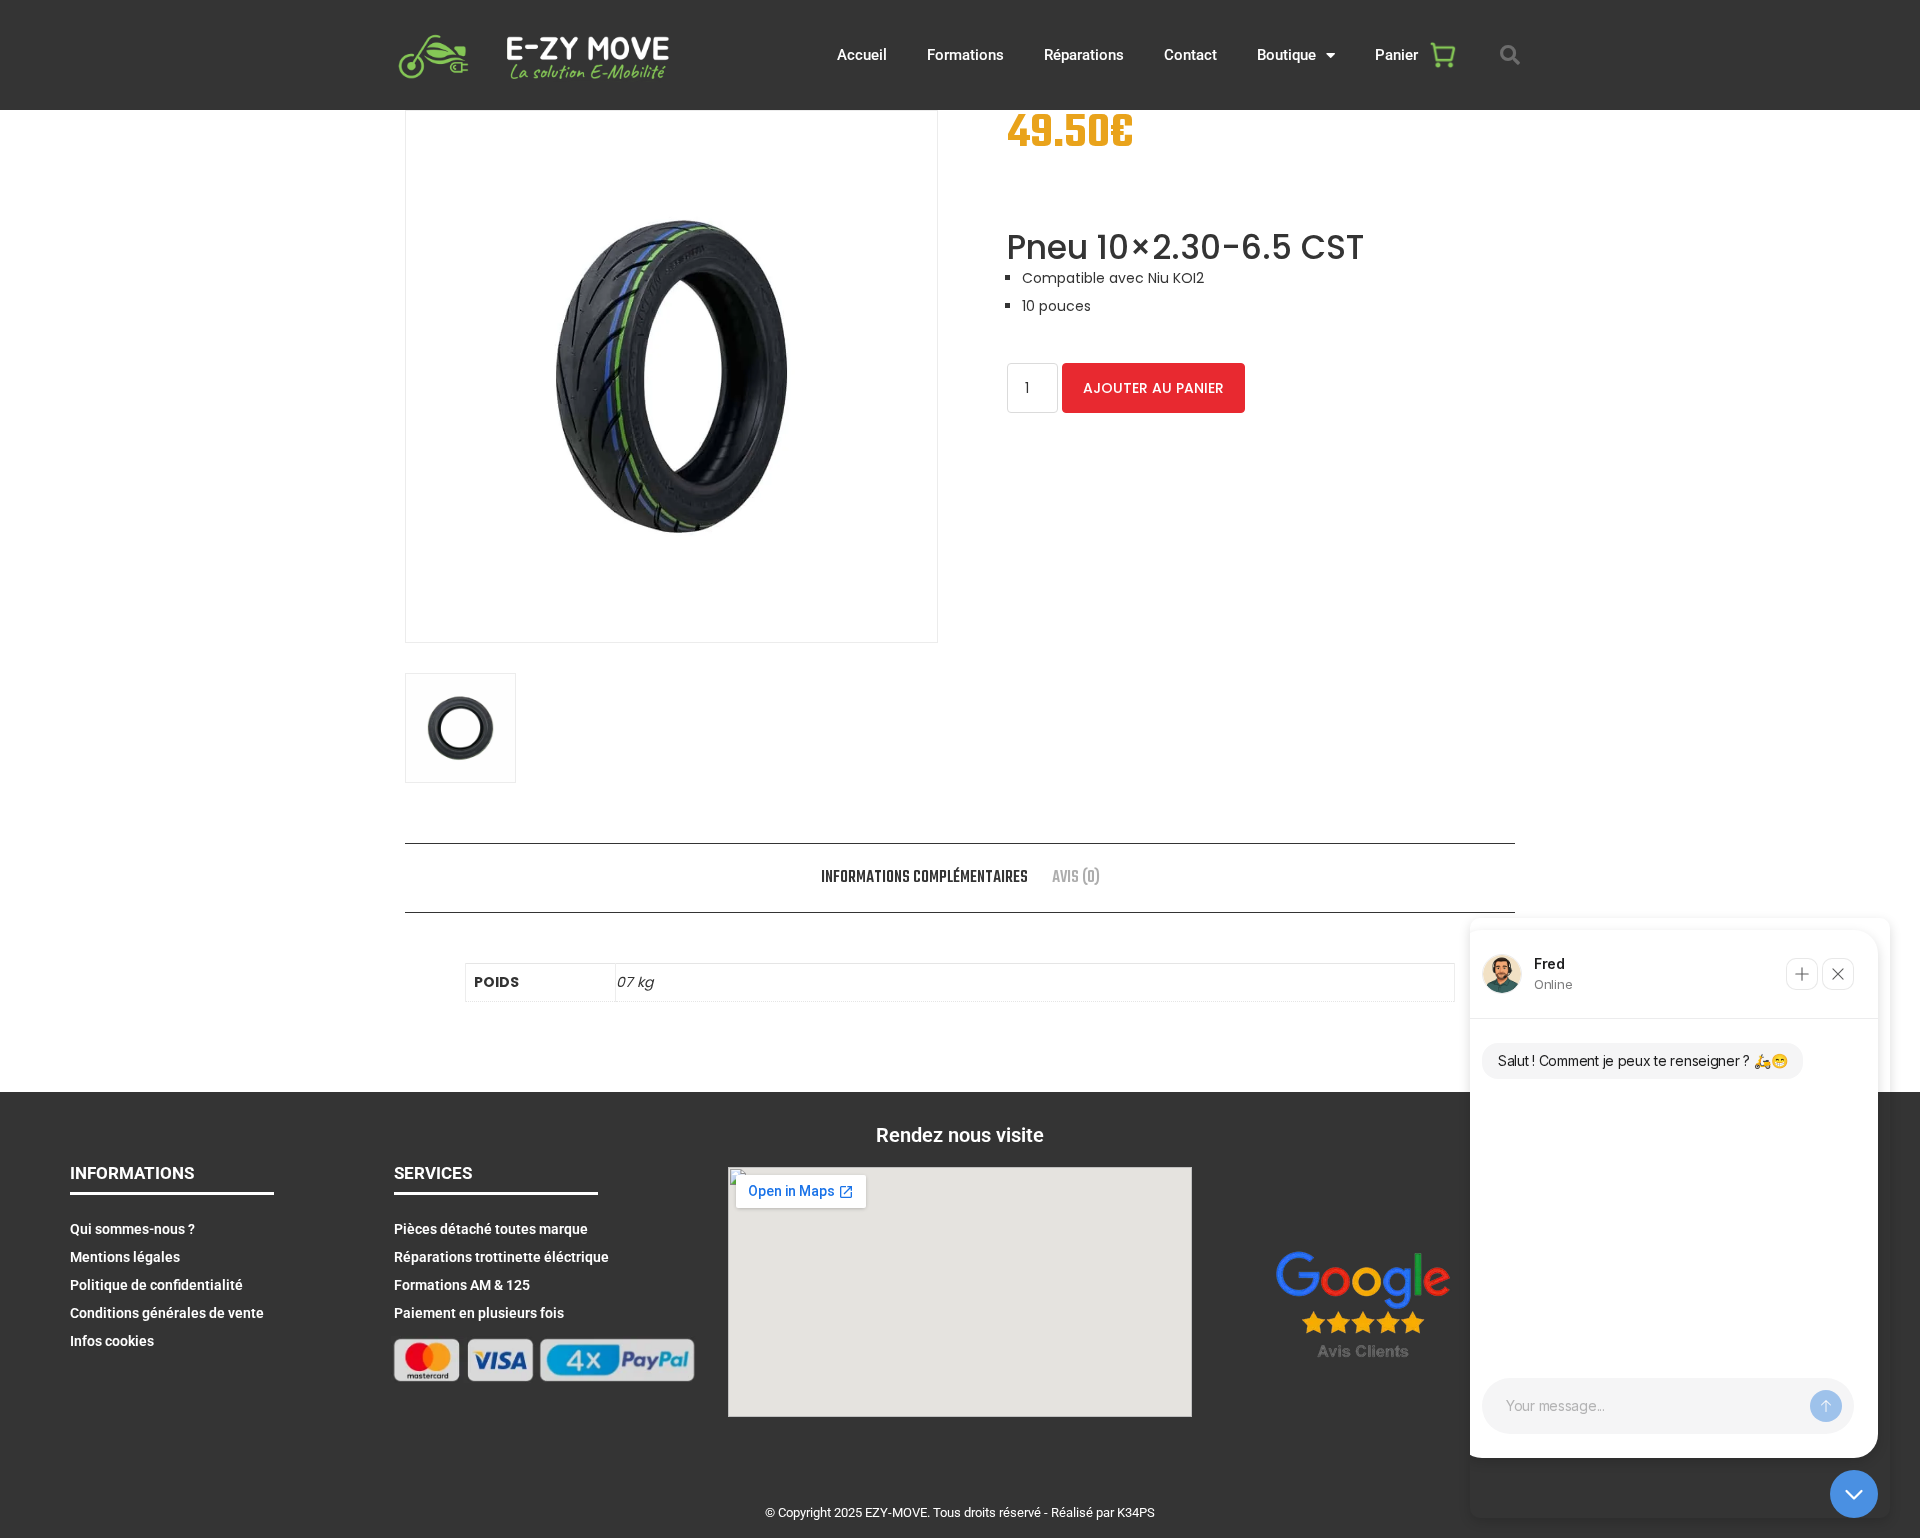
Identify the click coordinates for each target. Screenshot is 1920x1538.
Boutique (1286, 55)
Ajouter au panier (1153, 388)
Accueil (862, 55)
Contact (1190, 55)
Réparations (1084, 55)
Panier (1396, 55)
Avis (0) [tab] (1076, 878)
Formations (965, 55)
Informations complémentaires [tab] (924, 878)
